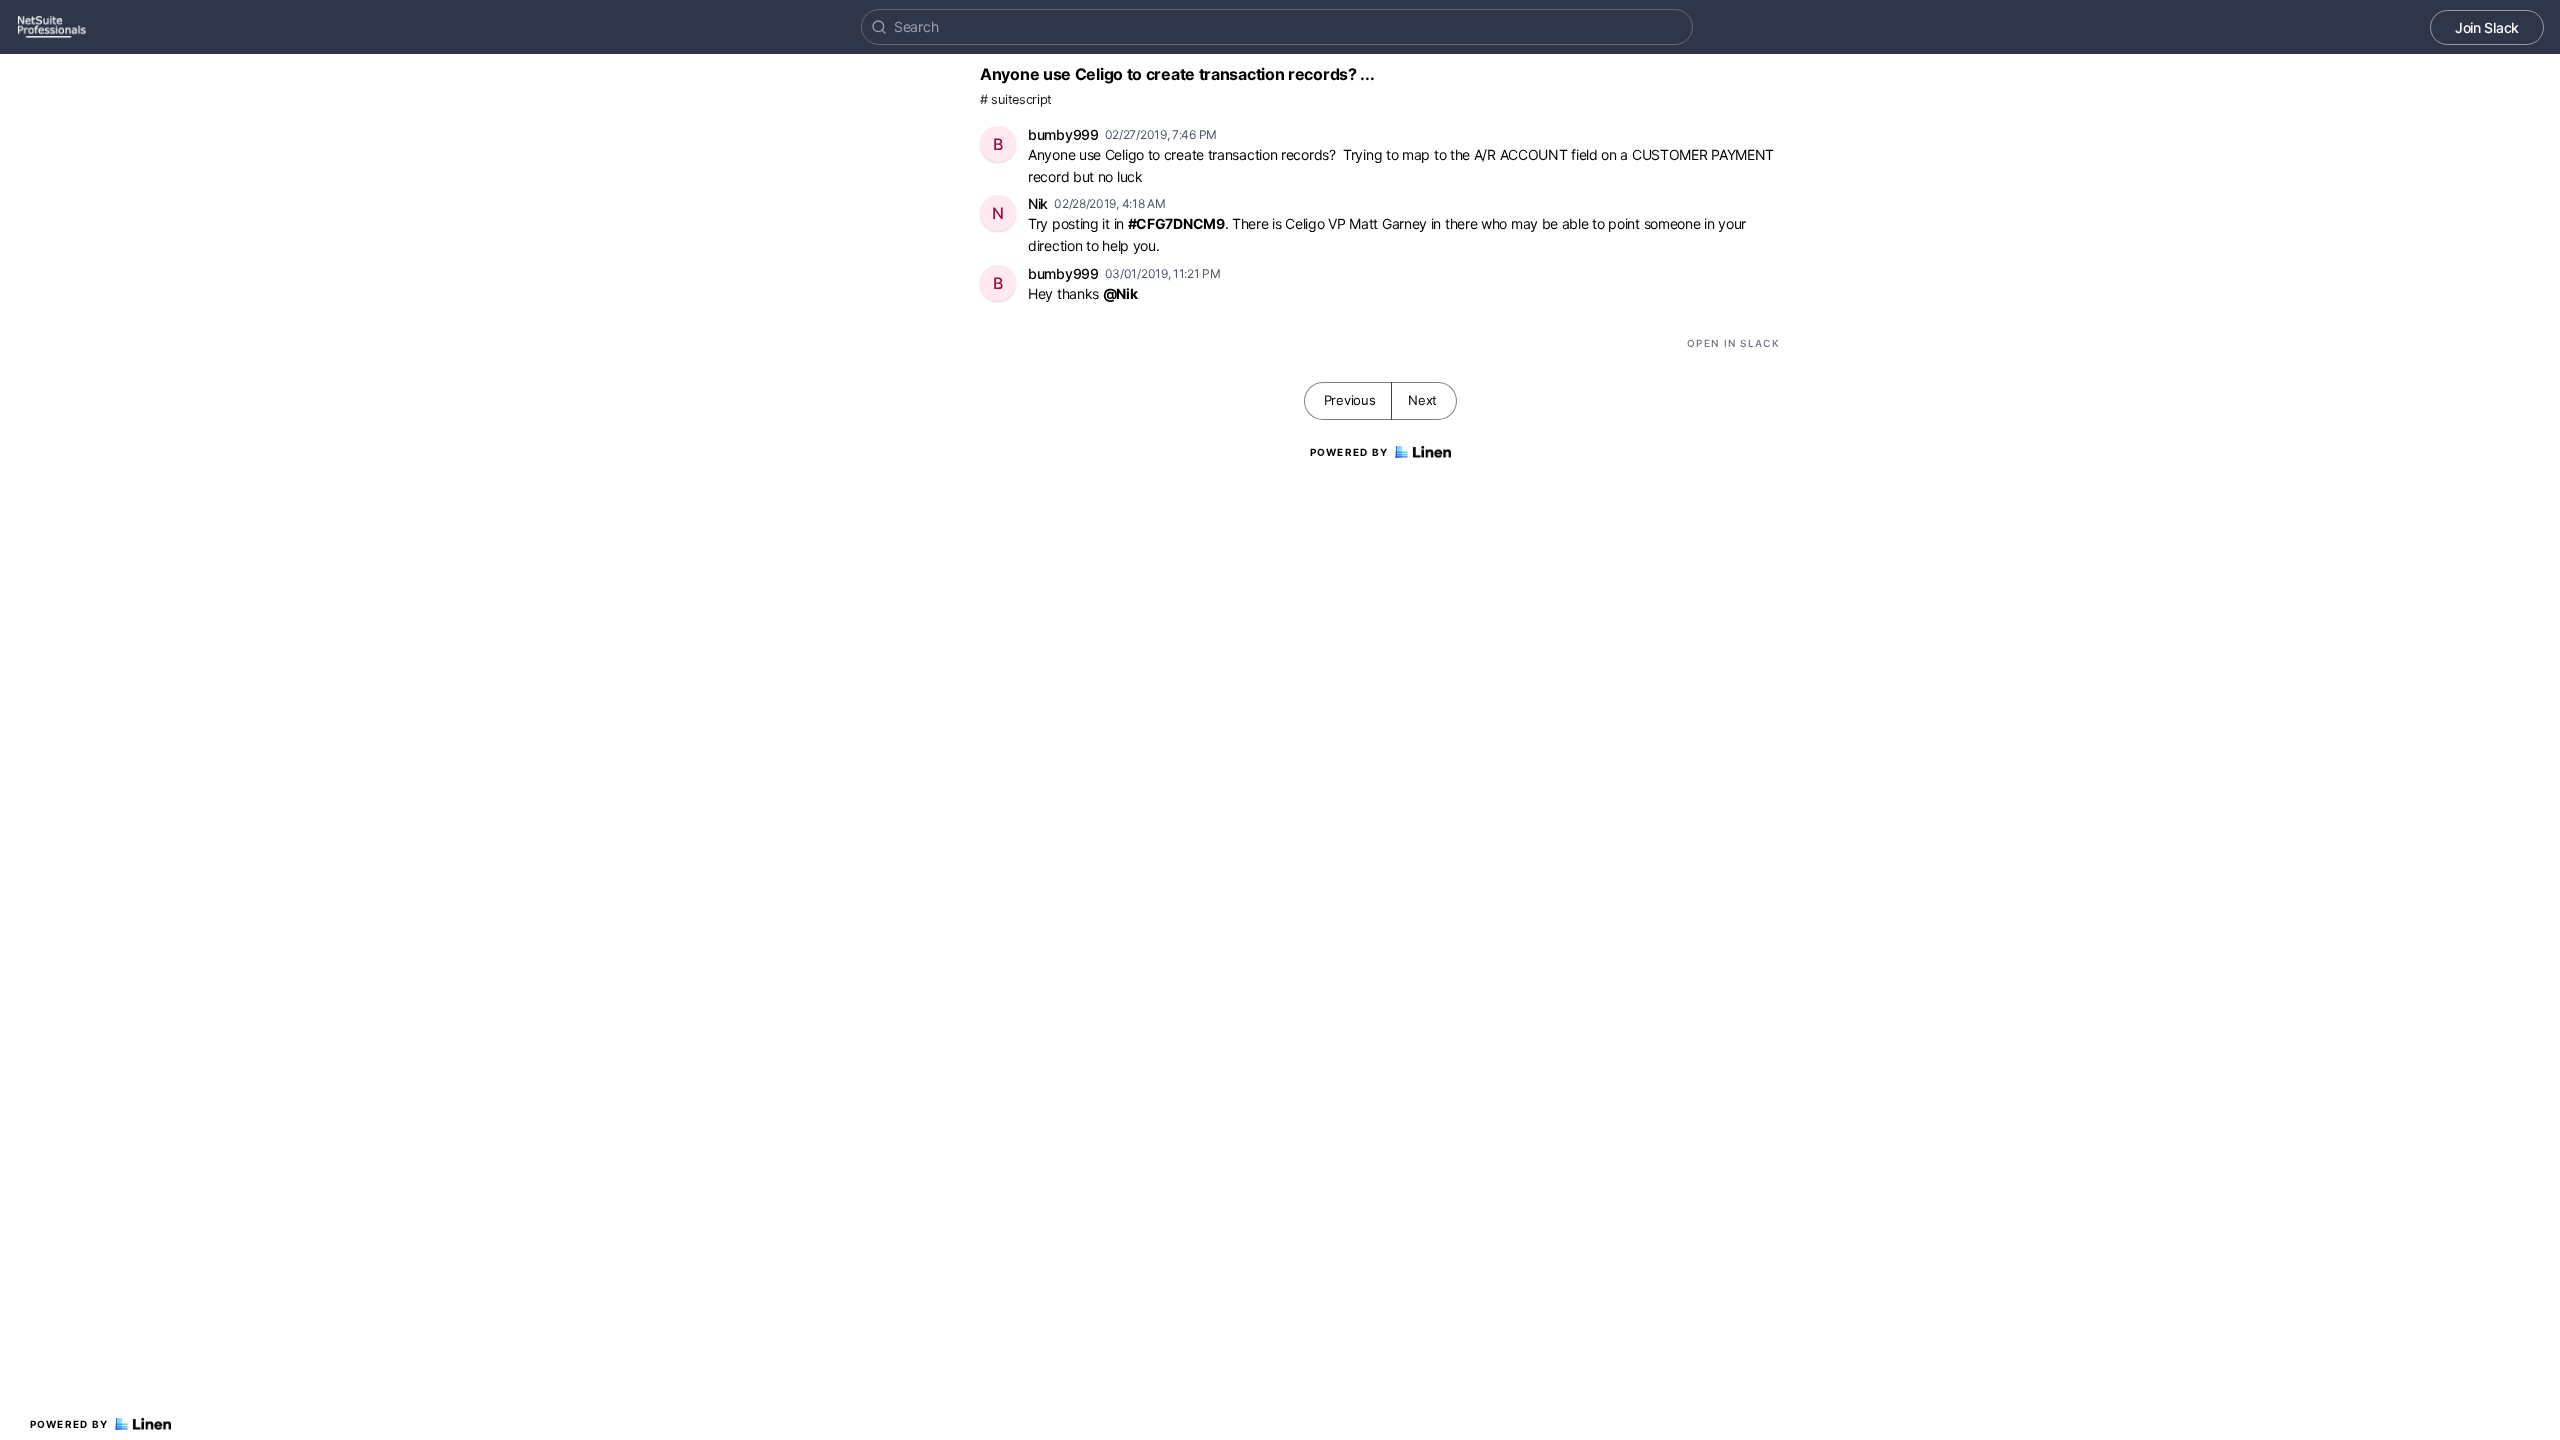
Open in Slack (1733, 343)
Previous (1350, 400)
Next (1422, 400)
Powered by (69, 1424)
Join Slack (2487, 27)
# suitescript (1016, 99)
